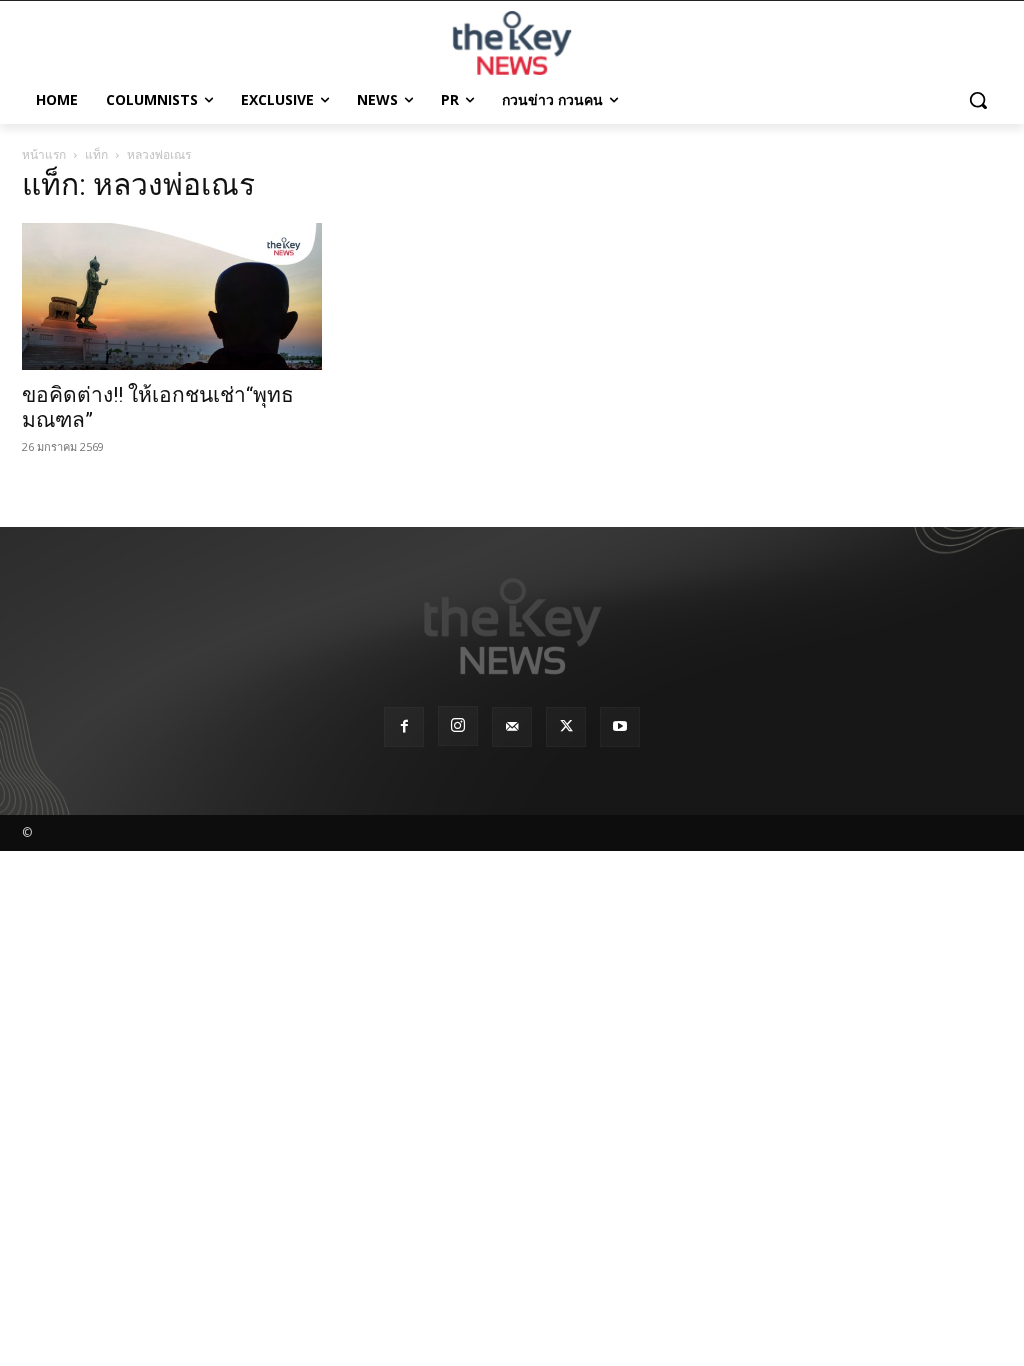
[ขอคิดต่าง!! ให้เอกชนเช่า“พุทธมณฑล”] (172, 296)
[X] (566, 727)
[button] (978, 100)
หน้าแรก (44, 154)
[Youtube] (620, 727)
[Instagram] (458, 726)
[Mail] (512, 727)
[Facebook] (404, 727)
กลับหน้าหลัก (520, 1313)
